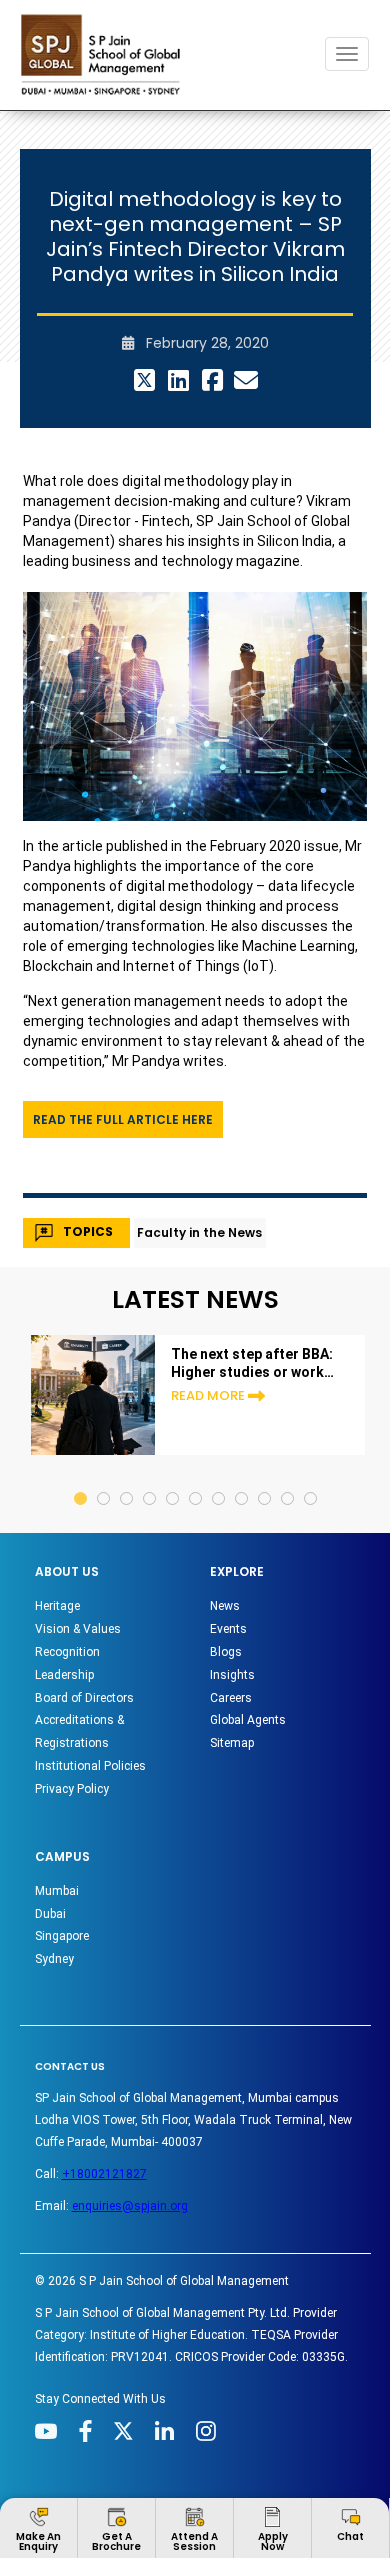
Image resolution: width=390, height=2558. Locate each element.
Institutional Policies (90, 1766)
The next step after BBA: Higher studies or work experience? (252, 1363)
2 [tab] (104, 1479)
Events (228, 1629)
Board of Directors (84, 1698)
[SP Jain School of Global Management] (106, 54)
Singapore (62, 1936)
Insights (232, 1675)
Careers (231, 1698)
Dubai (50, 1914)
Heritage (57, 1606)
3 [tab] (127, 1479)
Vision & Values (78, 1629)
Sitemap (232, 1743)
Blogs (226, 1652)
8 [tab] (242, 1479)
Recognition (67, 1652)
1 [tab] (81, 1479)
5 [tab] (173, 1479)
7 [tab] (219, 1479)
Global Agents (248, 1720)
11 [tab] (311, 1479)
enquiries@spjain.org (130, 2206)
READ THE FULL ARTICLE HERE (123, 1119)
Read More (208, 1395)
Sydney (54, 1959)
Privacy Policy (72, 1789)
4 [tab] (150, 1479)
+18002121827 (104, 2174)
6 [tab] (196, 1479)
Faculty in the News (199, 1232)
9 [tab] (265, 1479)
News (225, 1606)
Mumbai (57, 1891)
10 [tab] (288, 1479)
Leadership (64, 1675)
